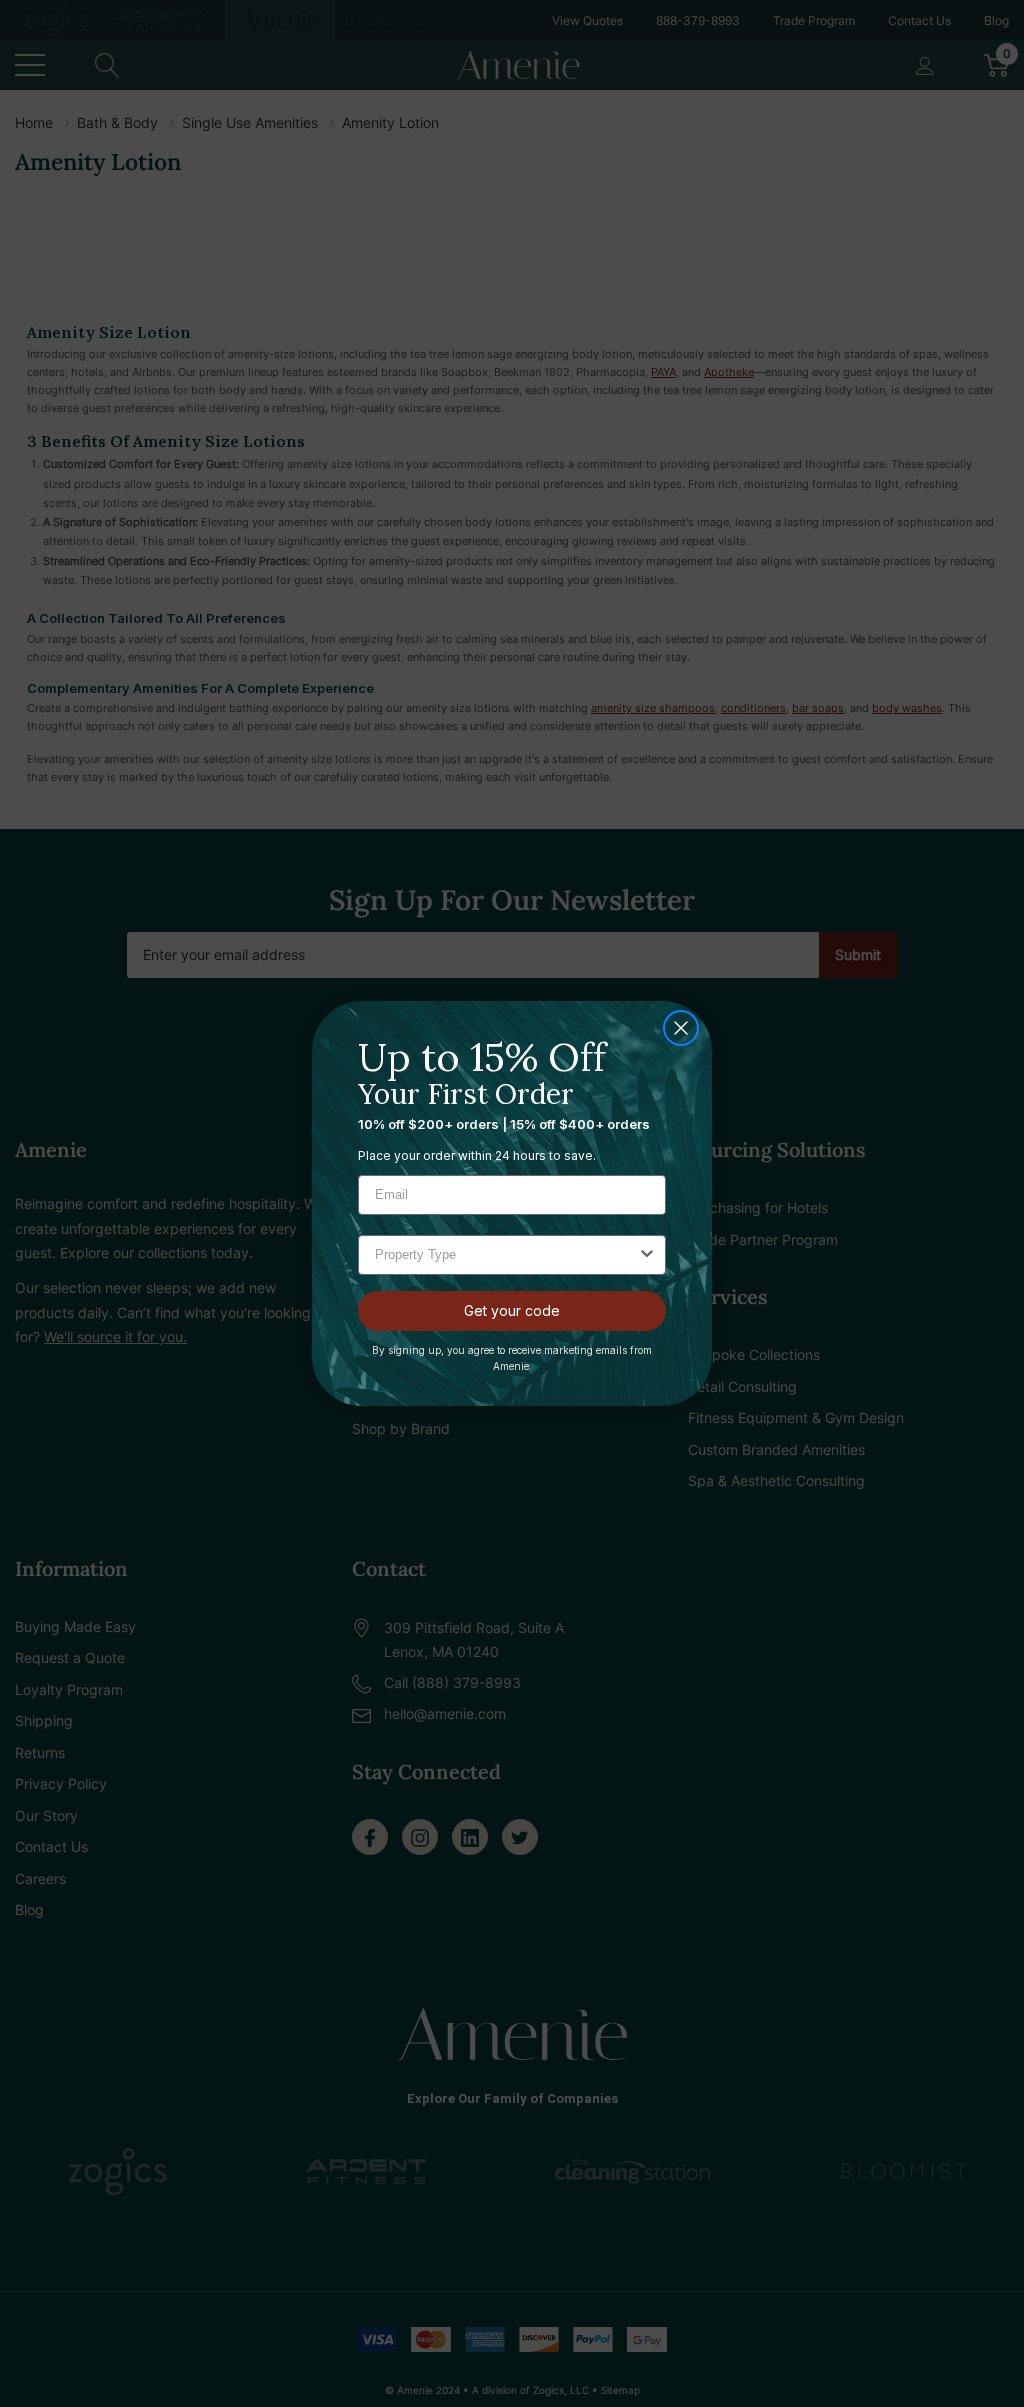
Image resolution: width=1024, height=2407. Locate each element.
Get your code (512, 1310)
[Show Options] (647, 1255)
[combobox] (506, 1255)
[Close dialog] (681, 1028)
